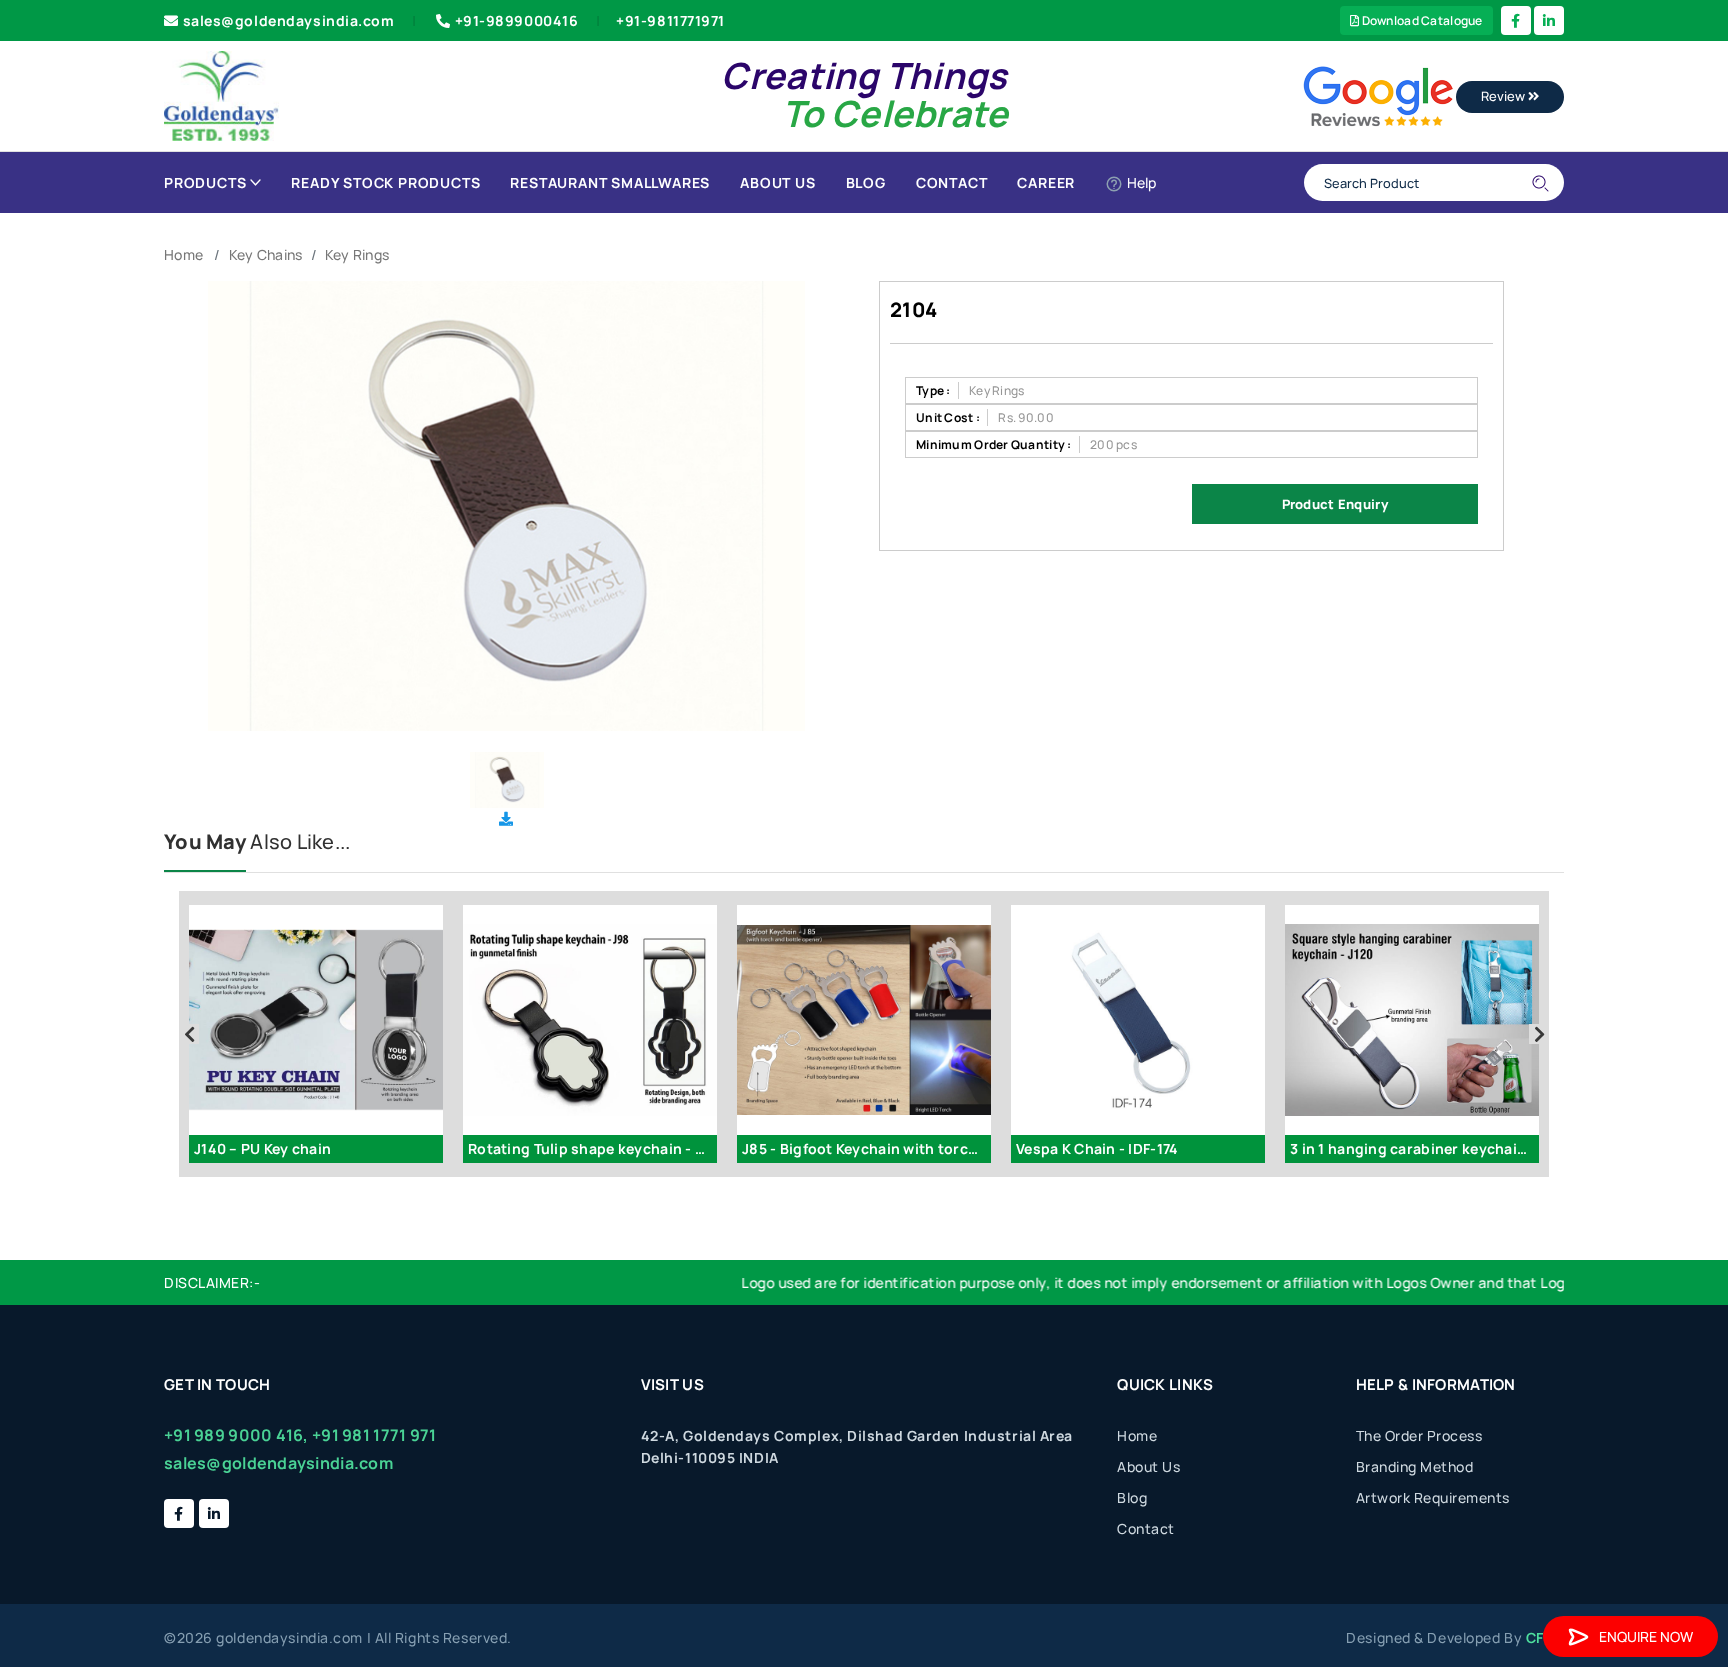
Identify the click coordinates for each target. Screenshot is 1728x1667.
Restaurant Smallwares (610, 182)
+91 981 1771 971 (374, 1435)
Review (1504, 96)
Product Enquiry (1335, 504)
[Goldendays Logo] (221, 94)
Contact (952, 182)
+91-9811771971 (670, 20)
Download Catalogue (1420, 20)
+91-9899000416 (517, 20)
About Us (777, 182)
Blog (866, 182)
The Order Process (1419, 1435)
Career (1046, 182)
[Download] (506, 818)
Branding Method (1415, 1466)
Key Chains (266, 254)
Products (205, 182)
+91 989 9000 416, (236, 1435)
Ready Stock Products (385, 182)
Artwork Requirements (1433, 1497)
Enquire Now (1646, 1636)
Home (183, 254)
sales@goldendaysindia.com (289, 20)
